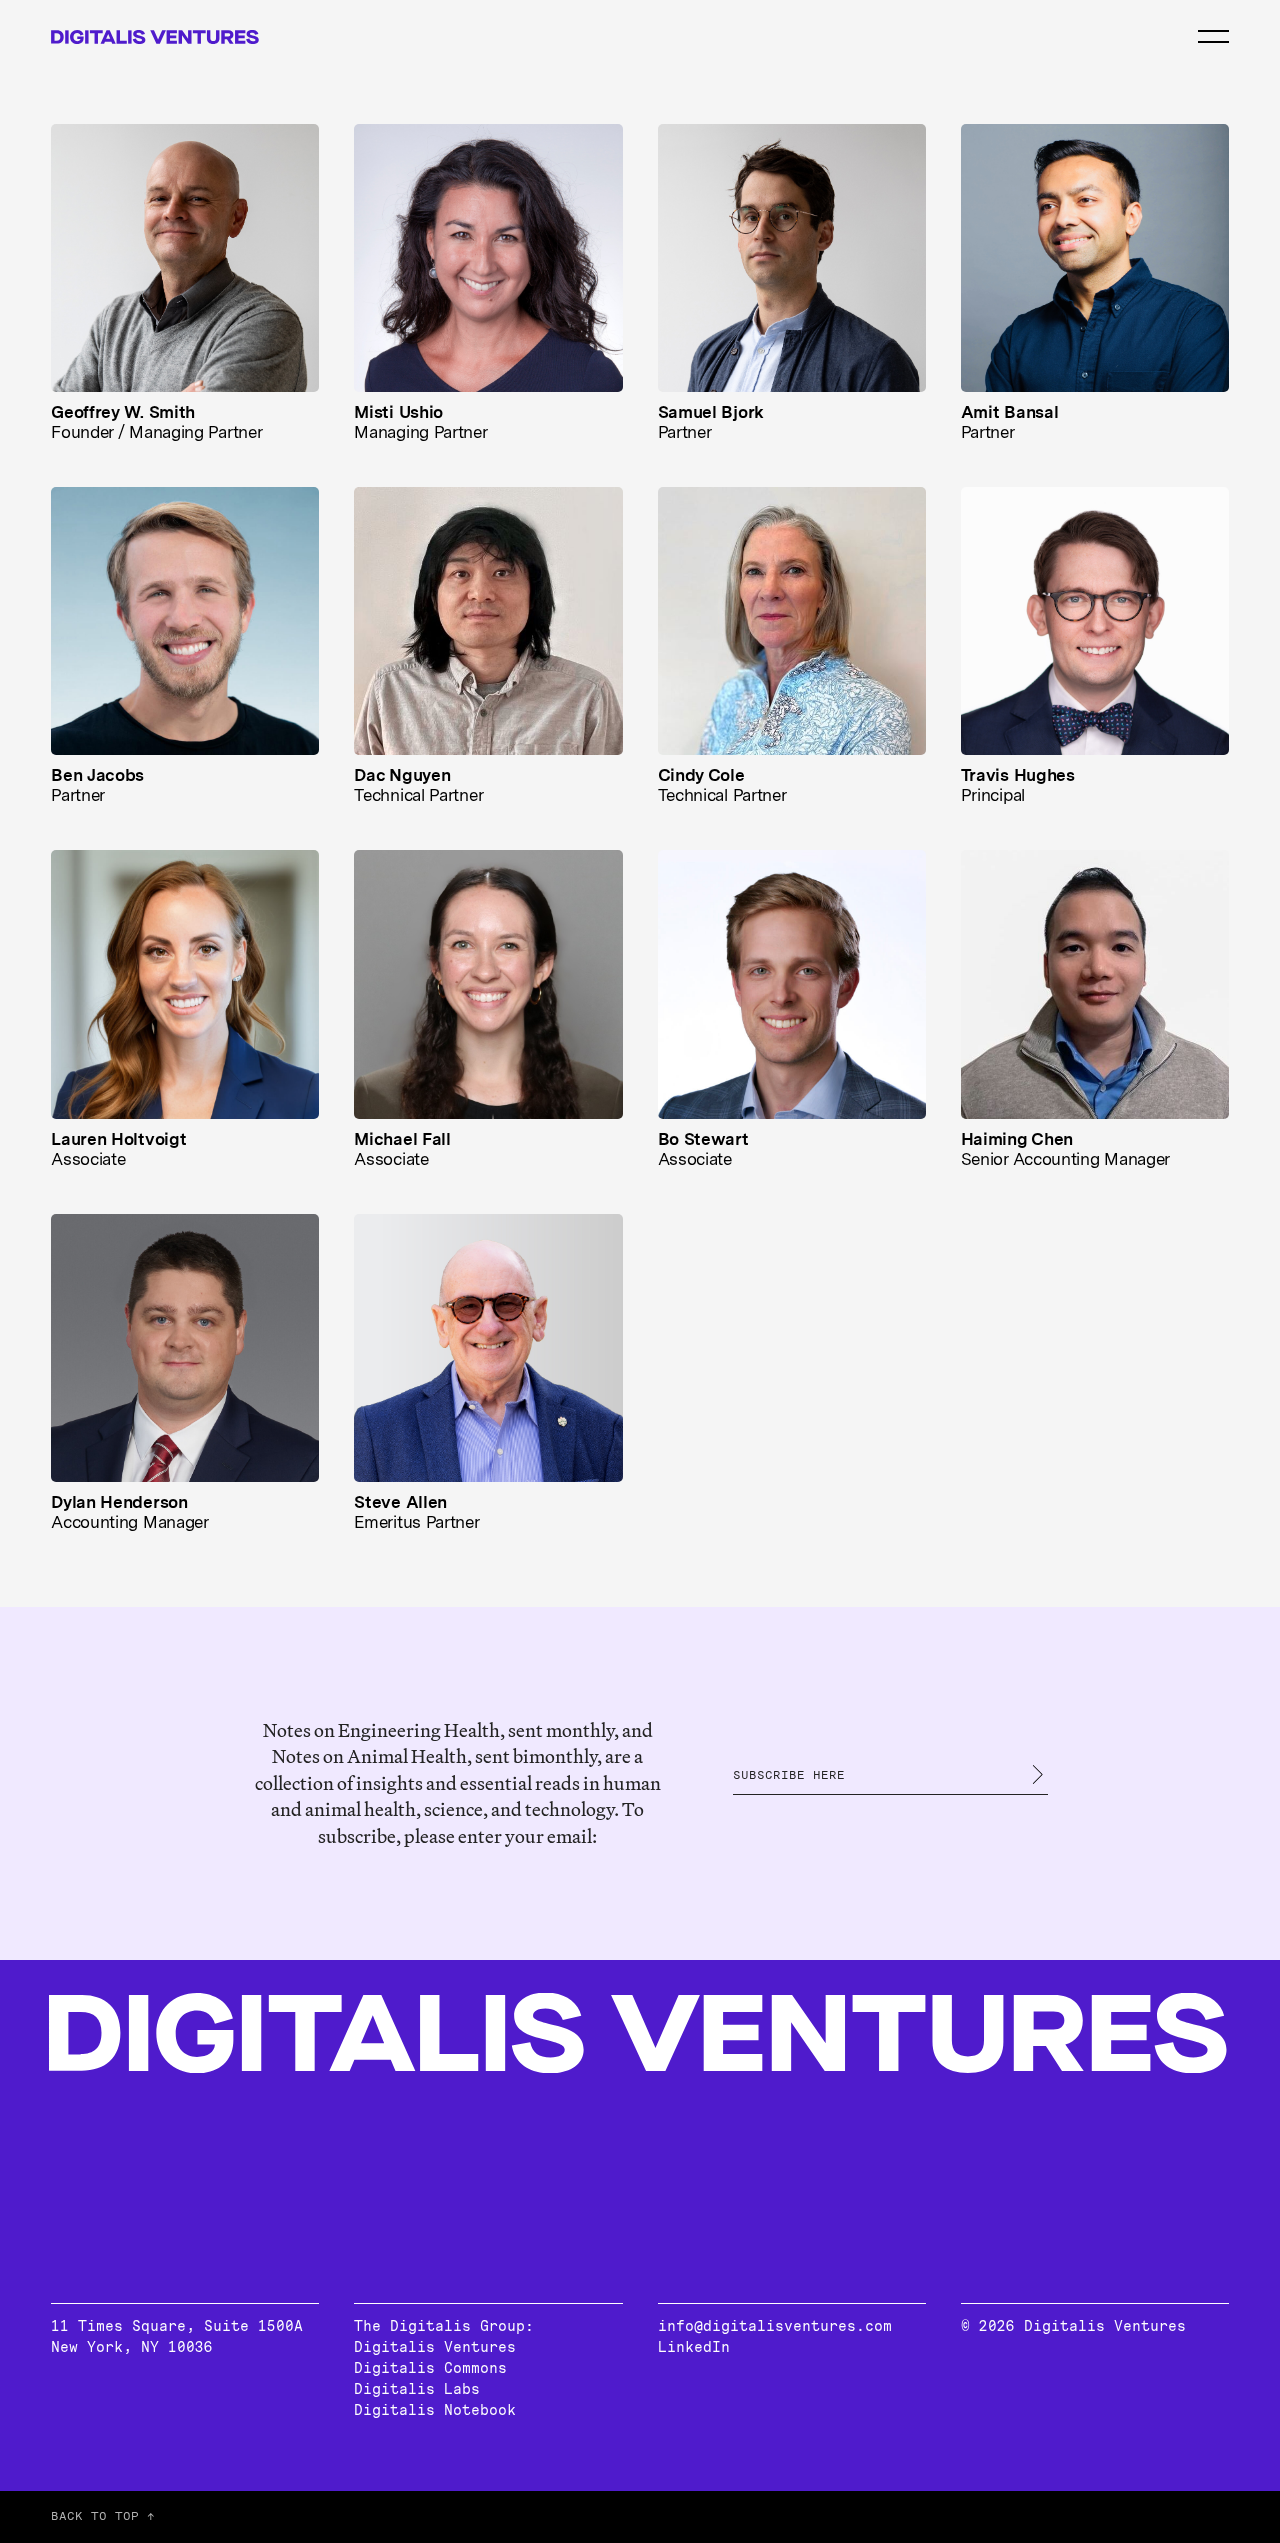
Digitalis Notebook (435, 2410)
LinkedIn (694, 2347)
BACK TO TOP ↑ (103, 2516)
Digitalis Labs (417, 2389)
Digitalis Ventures (435, 2347)
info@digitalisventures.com (775, 2326)
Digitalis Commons (430, 2368)
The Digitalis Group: (444, 2326)
